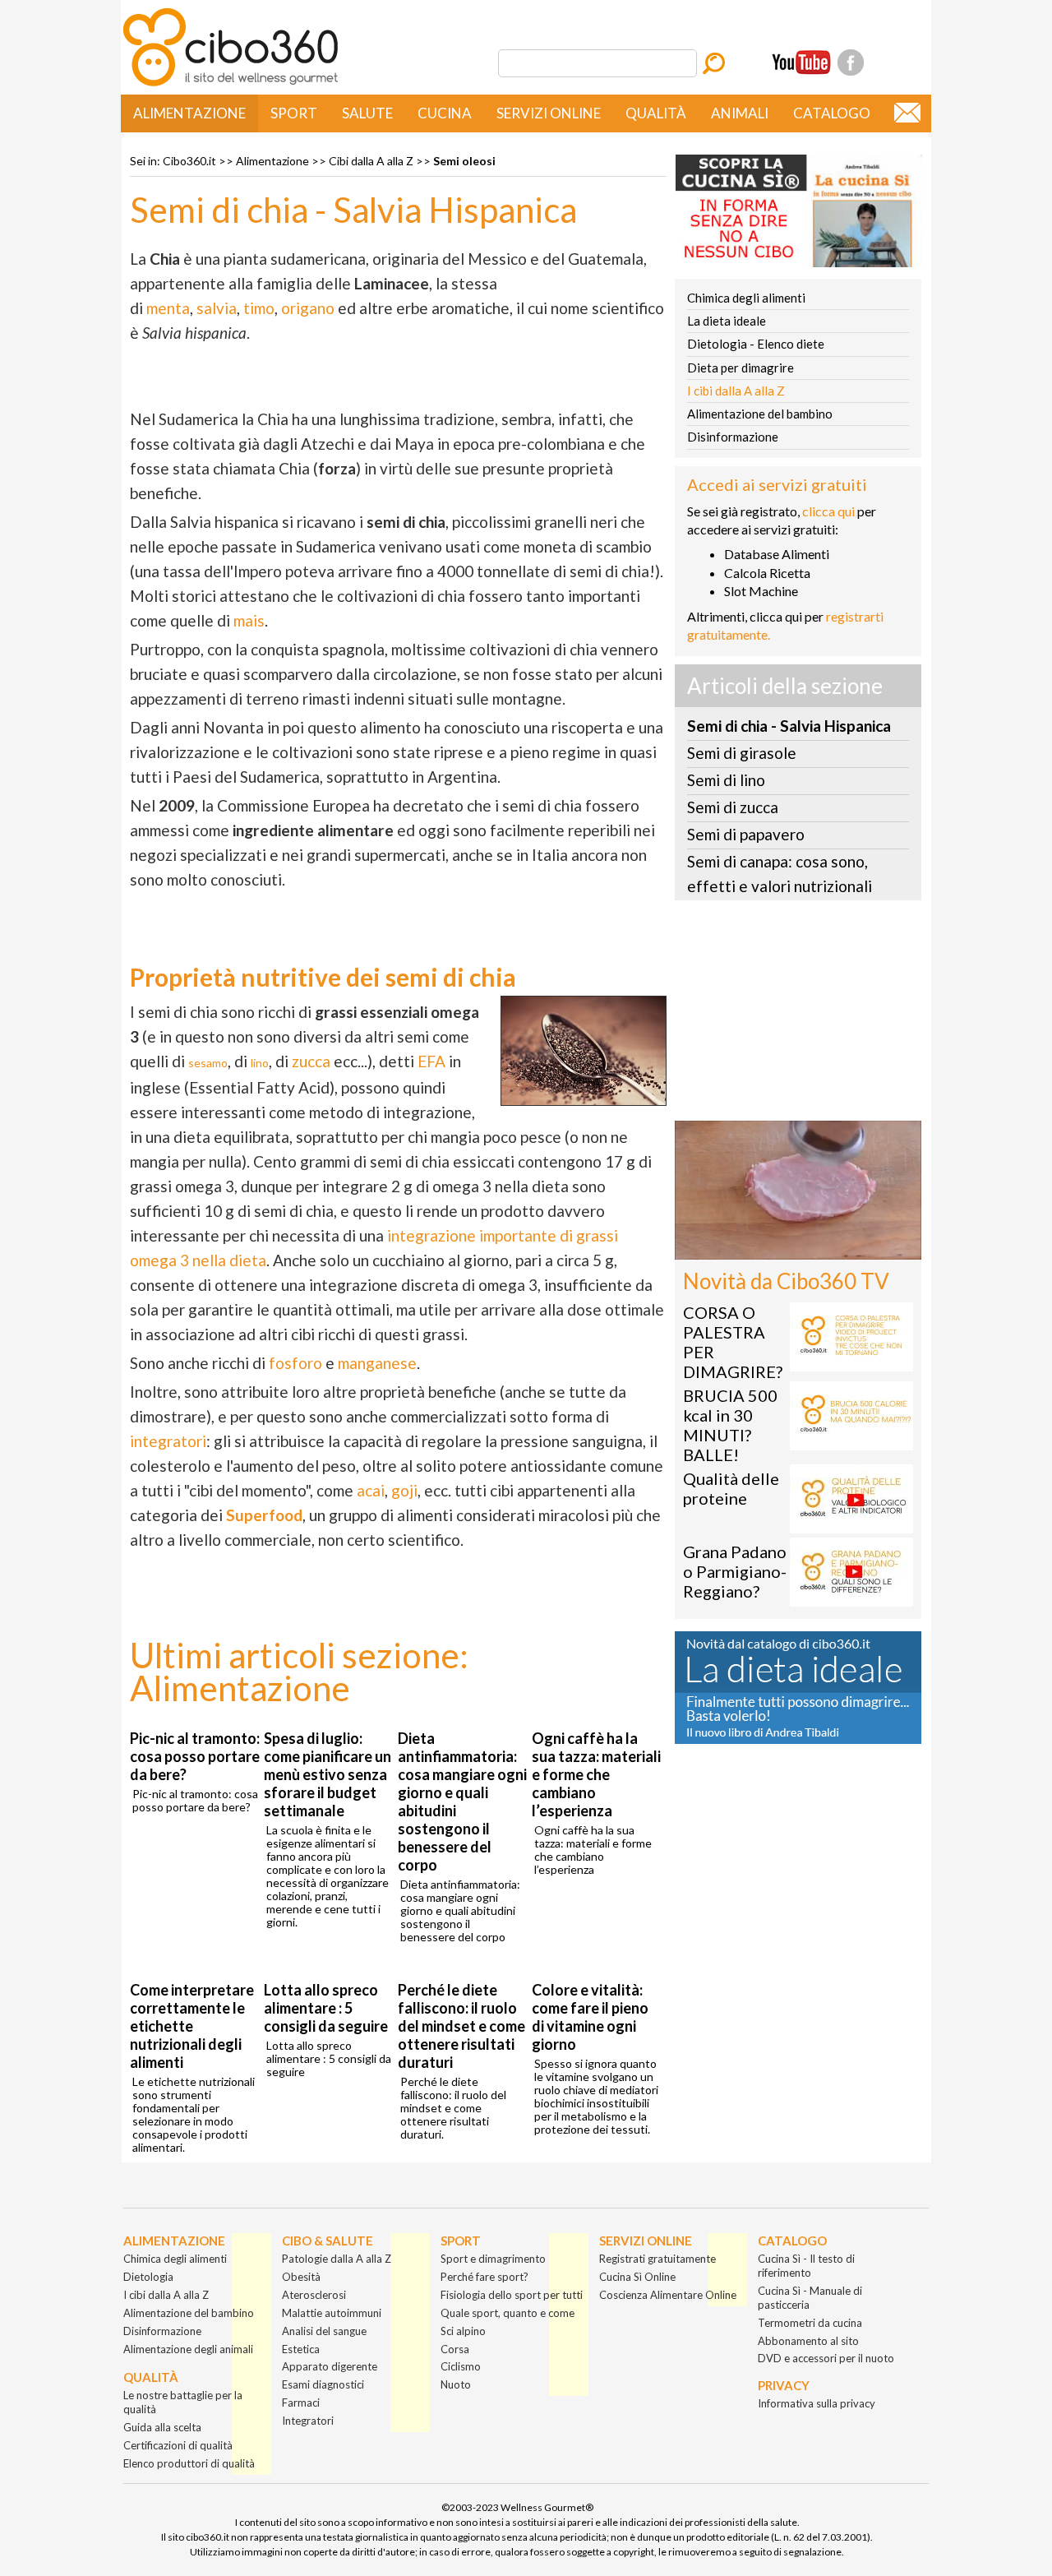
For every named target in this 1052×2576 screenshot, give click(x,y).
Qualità (656, 113)
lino (260, 1063)
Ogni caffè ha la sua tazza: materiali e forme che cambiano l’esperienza (596, 1774)
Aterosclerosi (314, 2295)
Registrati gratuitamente (657, 2259)
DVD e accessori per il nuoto (826, 2358)
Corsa (455, 2349)
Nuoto (456, 2384)
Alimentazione (189, 113)
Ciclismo (461, 2366)
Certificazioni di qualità (178, 2445)
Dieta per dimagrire (741, 368)
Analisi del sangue (324, 2331)
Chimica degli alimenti (746, 298)
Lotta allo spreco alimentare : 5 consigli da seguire (326, 2008)
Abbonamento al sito (808, 2341)
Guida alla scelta (162, 2427)
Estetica (301, 2349)
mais (249, 620)
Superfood (264, 1515)
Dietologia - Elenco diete (756, 344)
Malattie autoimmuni (332, 2313)
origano (308, 308)
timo (259, 308)
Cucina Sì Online (637, 2277)
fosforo (295, 1363)
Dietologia (148, 2277)
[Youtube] (801, 62)
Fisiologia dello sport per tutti (512, 2295)
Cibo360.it (189, 161)
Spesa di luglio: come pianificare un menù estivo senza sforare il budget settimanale (328, 1774)
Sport (294, 113)
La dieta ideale (727, 321)
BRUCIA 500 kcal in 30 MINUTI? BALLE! (730, 1425)
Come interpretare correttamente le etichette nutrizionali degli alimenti (192, 2026)
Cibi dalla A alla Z (371, 161)
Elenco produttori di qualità (189, 2463)
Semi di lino (726, 780)
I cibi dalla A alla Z (736, 391)
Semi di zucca (733, 807)
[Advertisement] (798, 1015)
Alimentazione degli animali (188, 2349)
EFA (431, 1061)
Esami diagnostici (323, 2384)
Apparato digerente (330, 2366)
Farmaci (301, 2403)
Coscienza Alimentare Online (668, 2295)
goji (404, 1490)
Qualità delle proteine (731, 1488)
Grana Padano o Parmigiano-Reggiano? (735, 1571)
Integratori (308, 2421)
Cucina (445, 113)
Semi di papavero (746, 834)
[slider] (780, 1248)
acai (371, 1490)
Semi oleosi (464, 161)
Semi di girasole (742, 753)
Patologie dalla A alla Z (337, 2259)
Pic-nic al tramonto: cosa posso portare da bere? (195, 1756)
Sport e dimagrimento (493, 2259)
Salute (367, 113)
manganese (377, 1363)
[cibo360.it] (231, 84)
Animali (740, 113)
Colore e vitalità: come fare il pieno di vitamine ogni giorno (590, 2017)
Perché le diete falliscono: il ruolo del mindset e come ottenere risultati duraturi (461, 2026)
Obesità (301, 2277)
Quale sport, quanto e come (508, 2313)
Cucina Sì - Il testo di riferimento (806, 2266)
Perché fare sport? (484, 2277)
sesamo (208, 1063)
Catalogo (832, 113)
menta (168, 308)
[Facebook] (851, 62)
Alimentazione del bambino (760, 414)
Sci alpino (463, 2331)
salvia (217, 308)
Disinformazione (733, 437)
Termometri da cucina (810, 2323)
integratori (168, 1441)
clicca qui (828, 511)
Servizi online (549, 113)
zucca (311, 1061)
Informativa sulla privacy (817, 2403)
